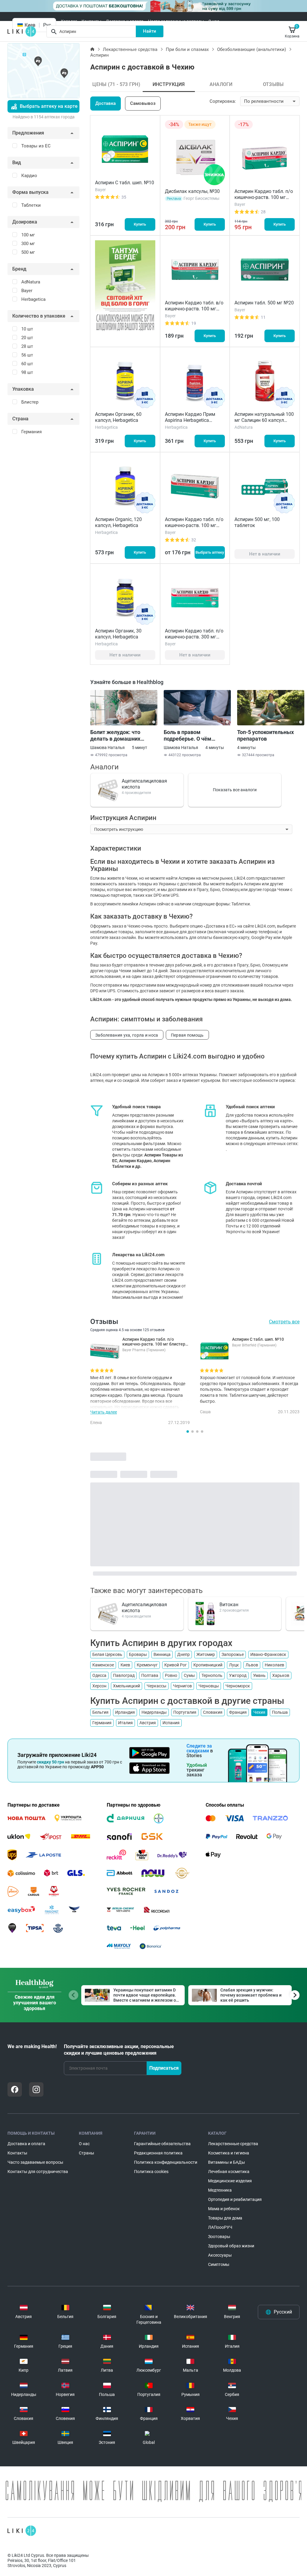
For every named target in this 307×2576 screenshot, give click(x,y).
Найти (150, 31)
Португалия (185, 1712)
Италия (125, 1723)
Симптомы (219, 2264)
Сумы (189, 1675)
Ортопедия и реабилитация (235, 2199)
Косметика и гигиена (229, 2153)
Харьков (281, 1675)
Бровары (138, 1654)
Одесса (99, 1675)
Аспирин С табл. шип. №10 (125, 183)
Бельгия (100, 1712)
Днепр (183, 1654)
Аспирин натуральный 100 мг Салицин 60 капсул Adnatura (264, 420)
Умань (259, 1675)
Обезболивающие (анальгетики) (252, 49)
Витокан (229, 1605)
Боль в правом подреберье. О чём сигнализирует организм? (196, 736)
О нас (214, 21)
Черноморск (238, 1686)
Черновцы (209, 1686)
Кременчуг (147, 1665)
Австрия (148, 1723)
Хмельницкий (127, 1686)
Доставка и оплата (125, 21)
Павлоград (124, 1675)
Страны (86, 2153)
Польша (280, 1712)
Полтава (150, 1675)
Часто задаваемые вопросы (176, 21)
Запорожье (233, 1654)
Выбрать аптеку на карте (49, 106)
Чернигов (182, 1686)
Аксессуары (220, 2255)
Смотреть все (284, 1322)
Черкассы (156, 1686)
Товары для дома (225, 2218)
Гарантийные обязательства (162, 2144)
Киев (125, 1665)
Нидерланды (154, 1712)
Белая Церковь (107, 1654)
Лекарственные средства (130, 49)
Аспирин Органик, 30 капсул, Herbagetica (118, 634)
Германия (102, 1723)
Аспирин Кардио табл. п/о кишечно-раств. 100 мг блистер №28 (264, 197)
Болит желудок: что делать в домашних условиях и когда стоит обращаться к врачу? (119, 736)
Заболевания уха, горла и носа (127, 1035)
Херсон (99, 1686)
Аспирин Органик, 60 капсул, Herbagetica (118, 417)
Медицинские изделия (230, 2181)
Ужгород (238, 1675)
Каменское (103, 1665)
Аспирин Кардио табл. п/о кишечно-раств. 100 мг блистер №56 (194, 525)
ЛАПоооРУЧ (220, 2227)
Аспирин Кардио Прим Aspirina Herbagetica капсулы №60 (190, 420)
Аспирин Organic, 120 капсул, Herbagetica (118, 522)
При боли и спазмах (187, 49)
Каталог (69, 21)
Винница (162, 1654)
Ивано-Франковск (268, 1654)
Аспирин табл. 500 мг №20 (264, 303)
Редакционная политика (158, 2153)
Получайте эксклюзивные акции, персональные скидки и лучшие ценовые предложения (119, 2050)
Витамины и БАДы (227, 2162)
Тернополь (212, 1675)
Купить (140, 224)
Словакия (213, 1712)
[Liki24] (22, 2531)
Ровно (171, 1675)
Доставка (106, 103)
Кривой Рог (176, 1665)
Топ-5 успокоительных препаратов (265, 735)
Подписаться (164, 2068)
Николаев (274, 1665)
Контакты (91, 21)
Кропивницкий (208, 1665)
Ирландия (125, 1712)
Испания (171, 1723)
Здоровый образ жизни (231, 2246)
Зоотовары (219, 2237)
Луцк (234, 1665)
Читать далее (104, 1412)
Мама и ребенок (224, 2209)
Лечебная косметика (229, 2172)
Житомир (206, 1654)
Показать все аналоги (235, 790)
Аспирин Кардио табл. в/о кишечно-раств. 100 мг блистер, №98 (194, 309)
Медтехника (220, 2190)
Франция (238, 1712)
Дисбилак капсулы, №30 (192, 191)
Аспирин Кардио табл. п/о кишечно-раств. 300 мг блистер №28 (194, 637)
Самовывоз (143, 103)
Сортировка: (223, 101)
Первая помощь (187, 1035)
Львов (252, 1665)
